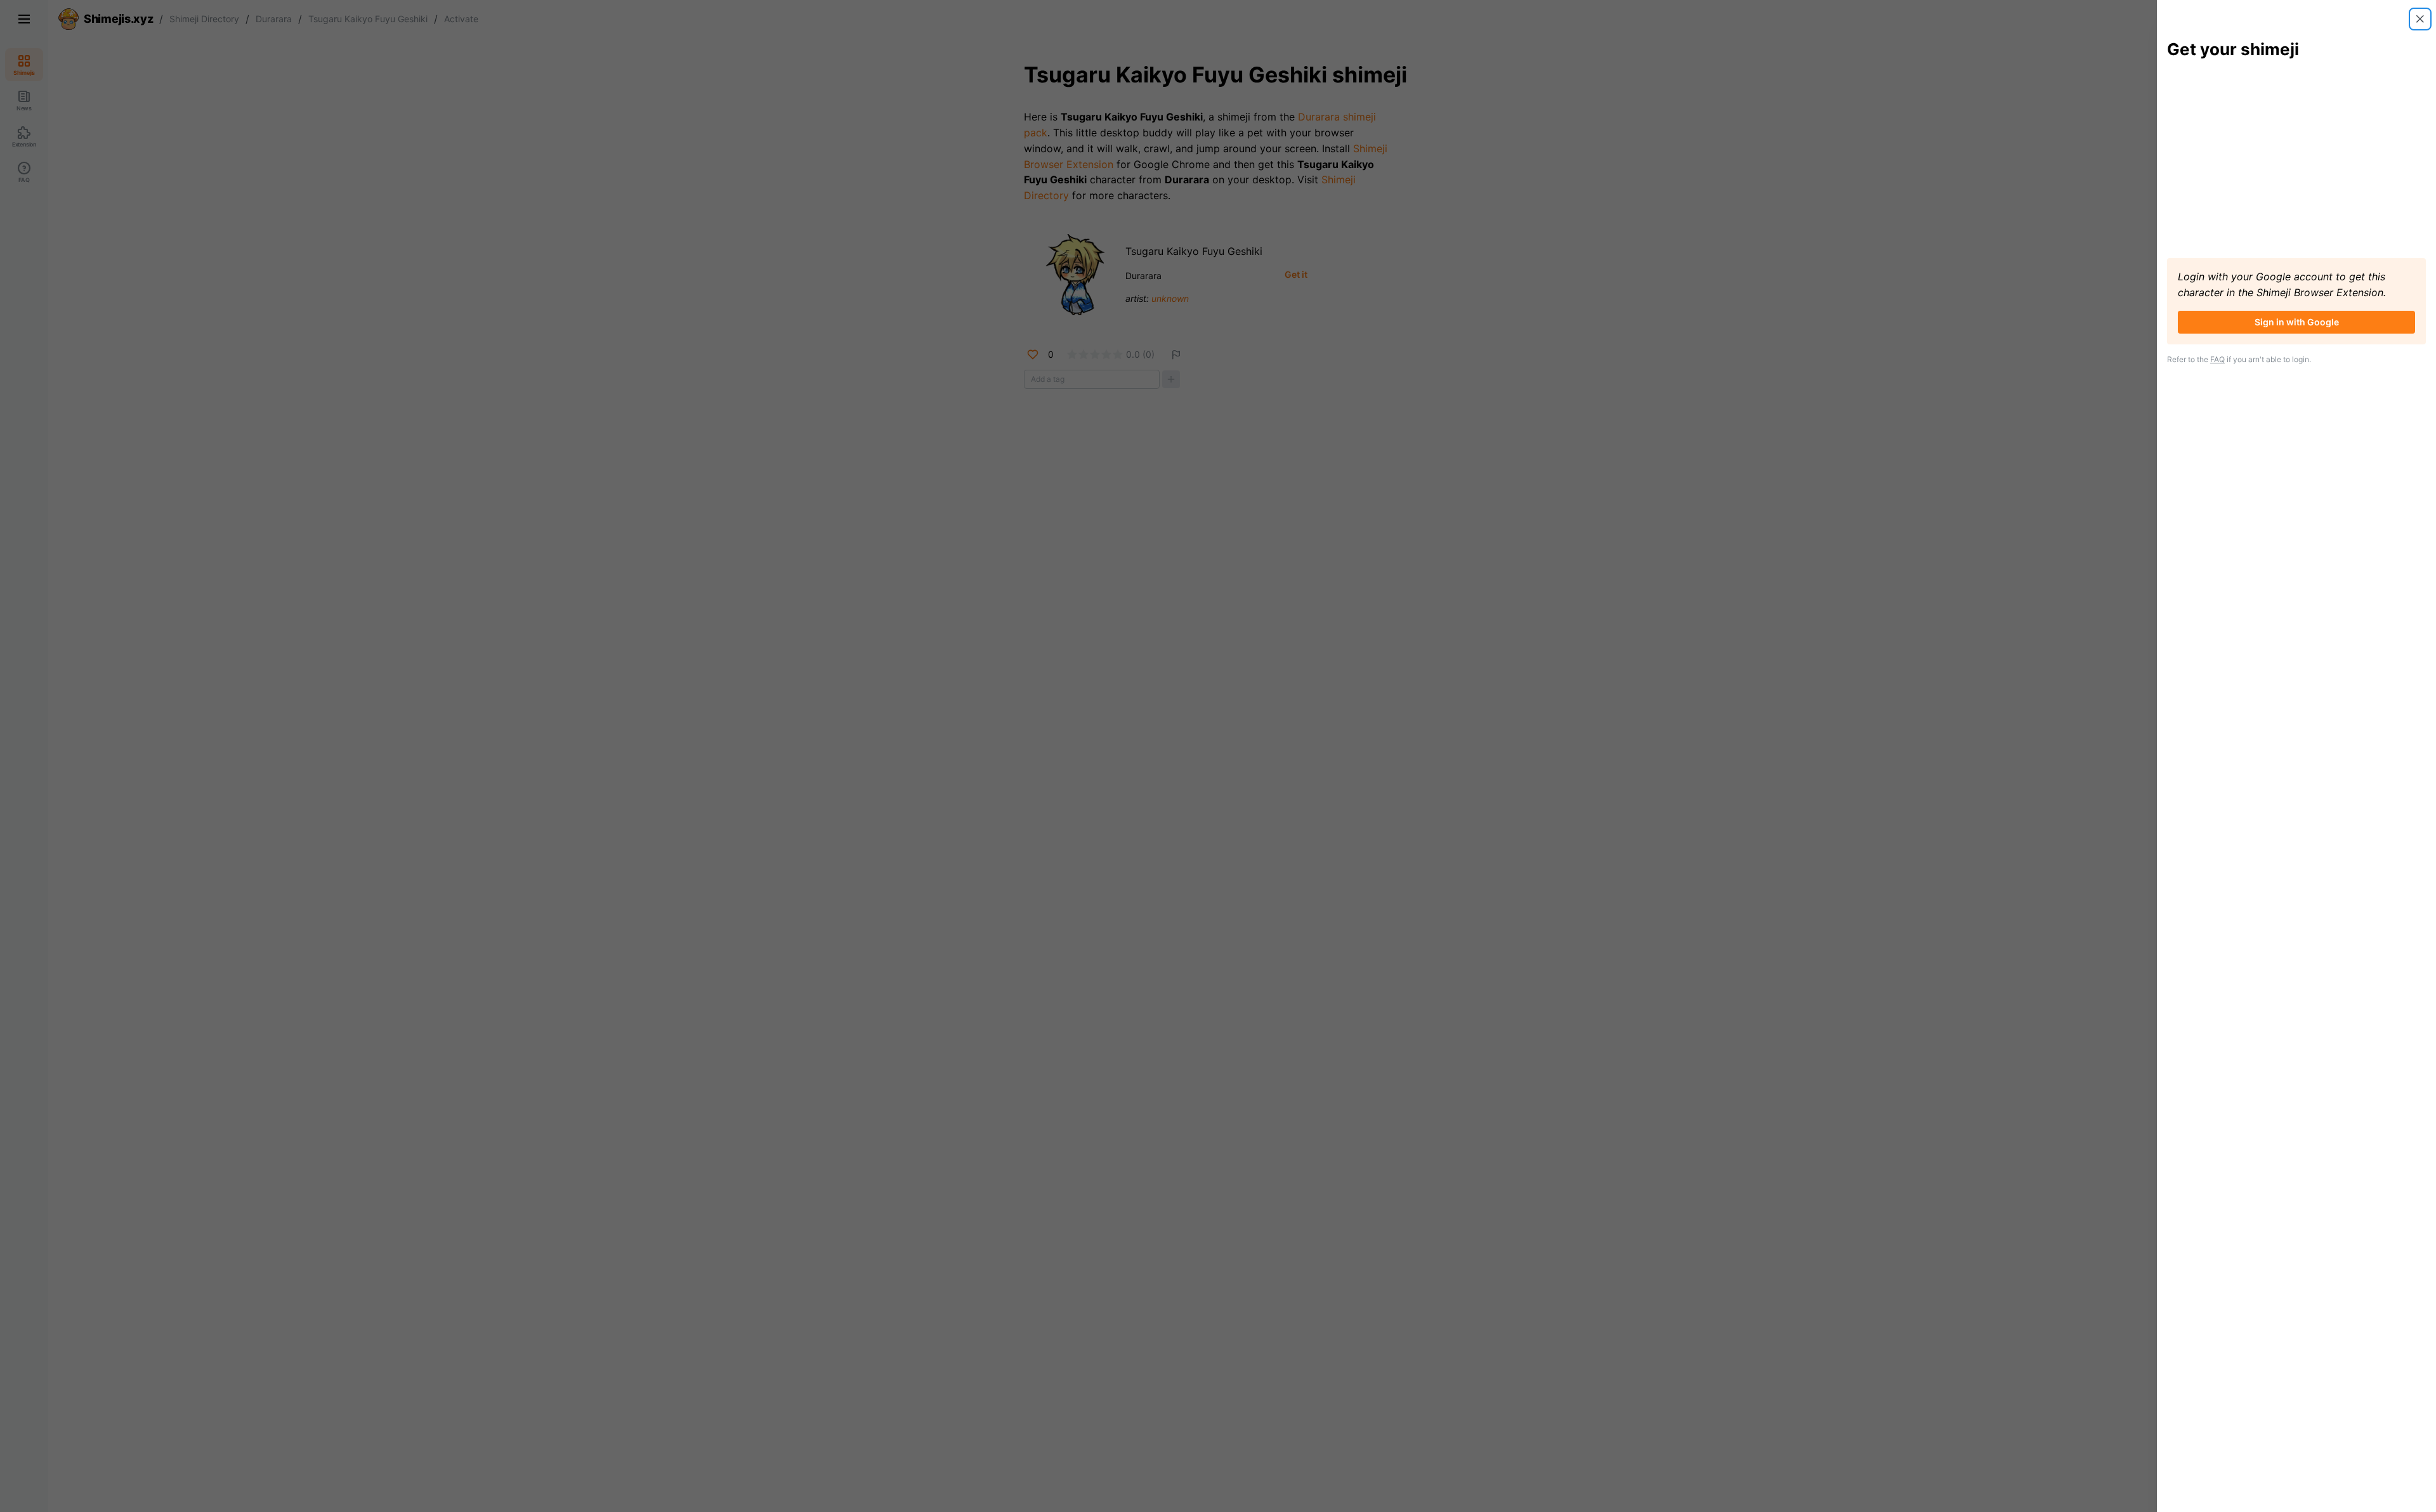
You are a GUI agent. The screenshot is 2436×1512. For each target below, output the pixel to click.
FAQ (2217, 359)
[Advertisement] (2296, 159)
